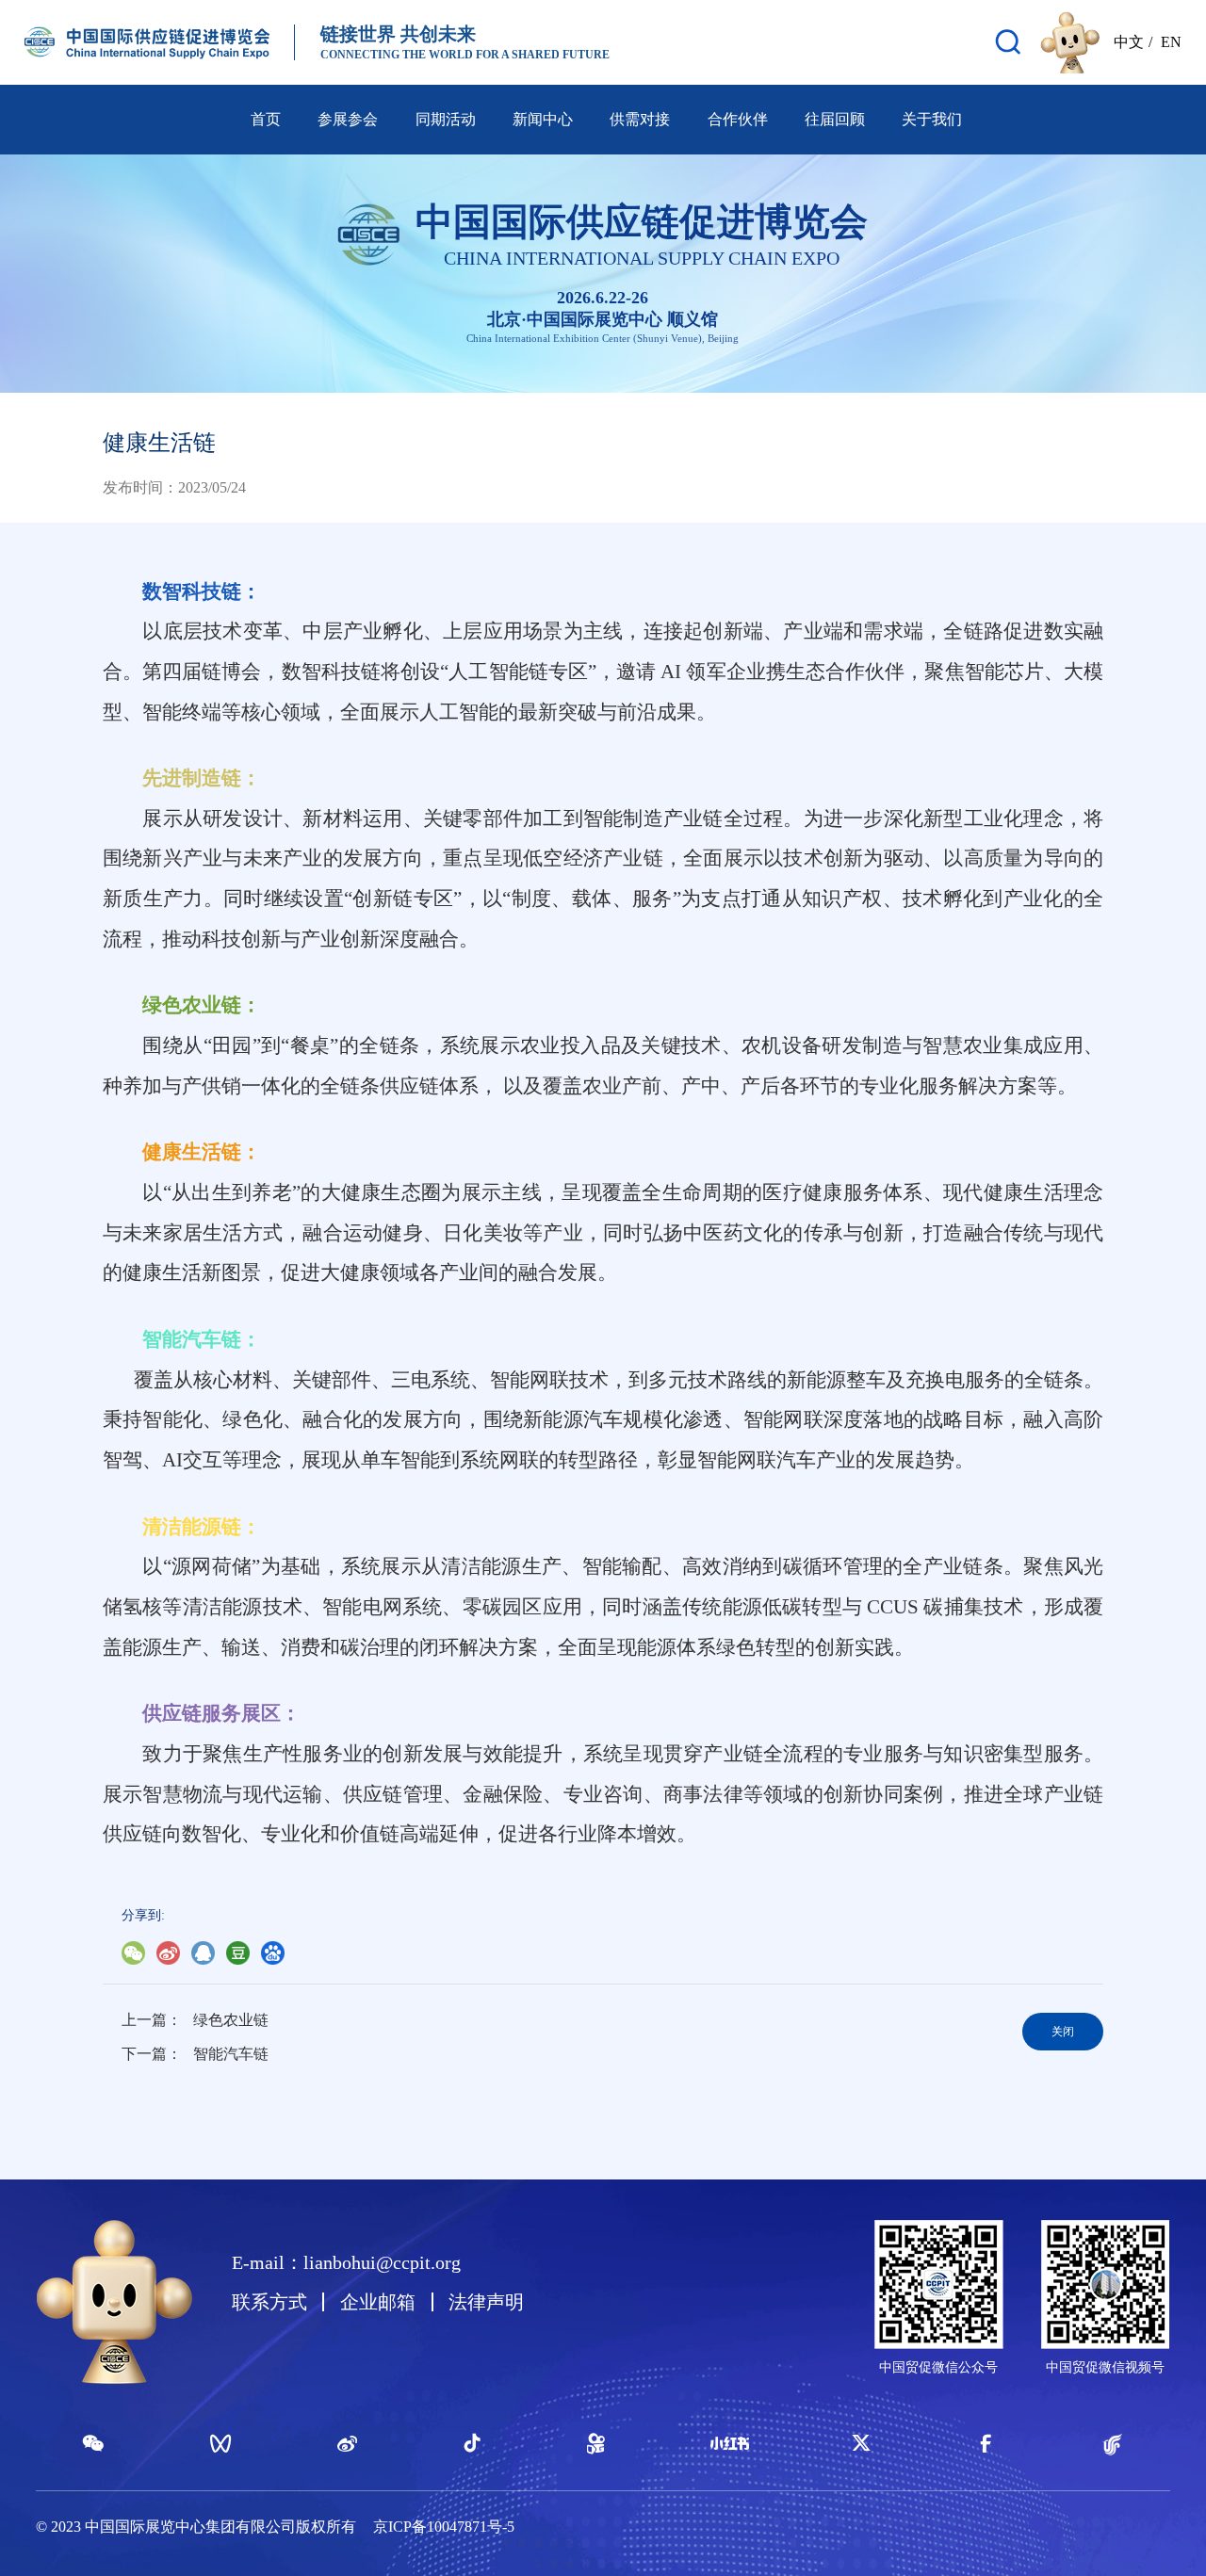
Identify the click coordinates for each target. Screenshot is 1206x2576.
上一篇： (152, 2020)
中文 (1129, 42)
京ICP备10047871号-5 (444, 2527)
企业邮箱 (378, 2302)
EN (1171, 42)
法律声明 (486, 2302)
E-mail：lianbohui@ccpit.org (346, 2262)
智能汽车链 (231, 2054)
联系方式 (269, 2302)
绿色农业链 (231, 2020)
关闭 (1063, 2032)
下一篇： (152, 2054)
